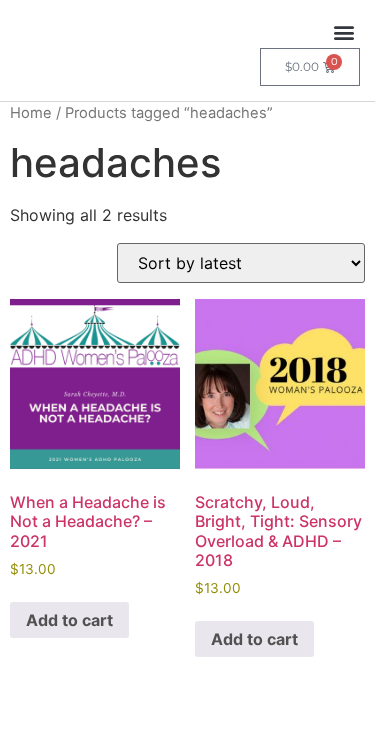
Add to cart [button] (69, 620)
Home (31, 113)
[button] (343, 31)
